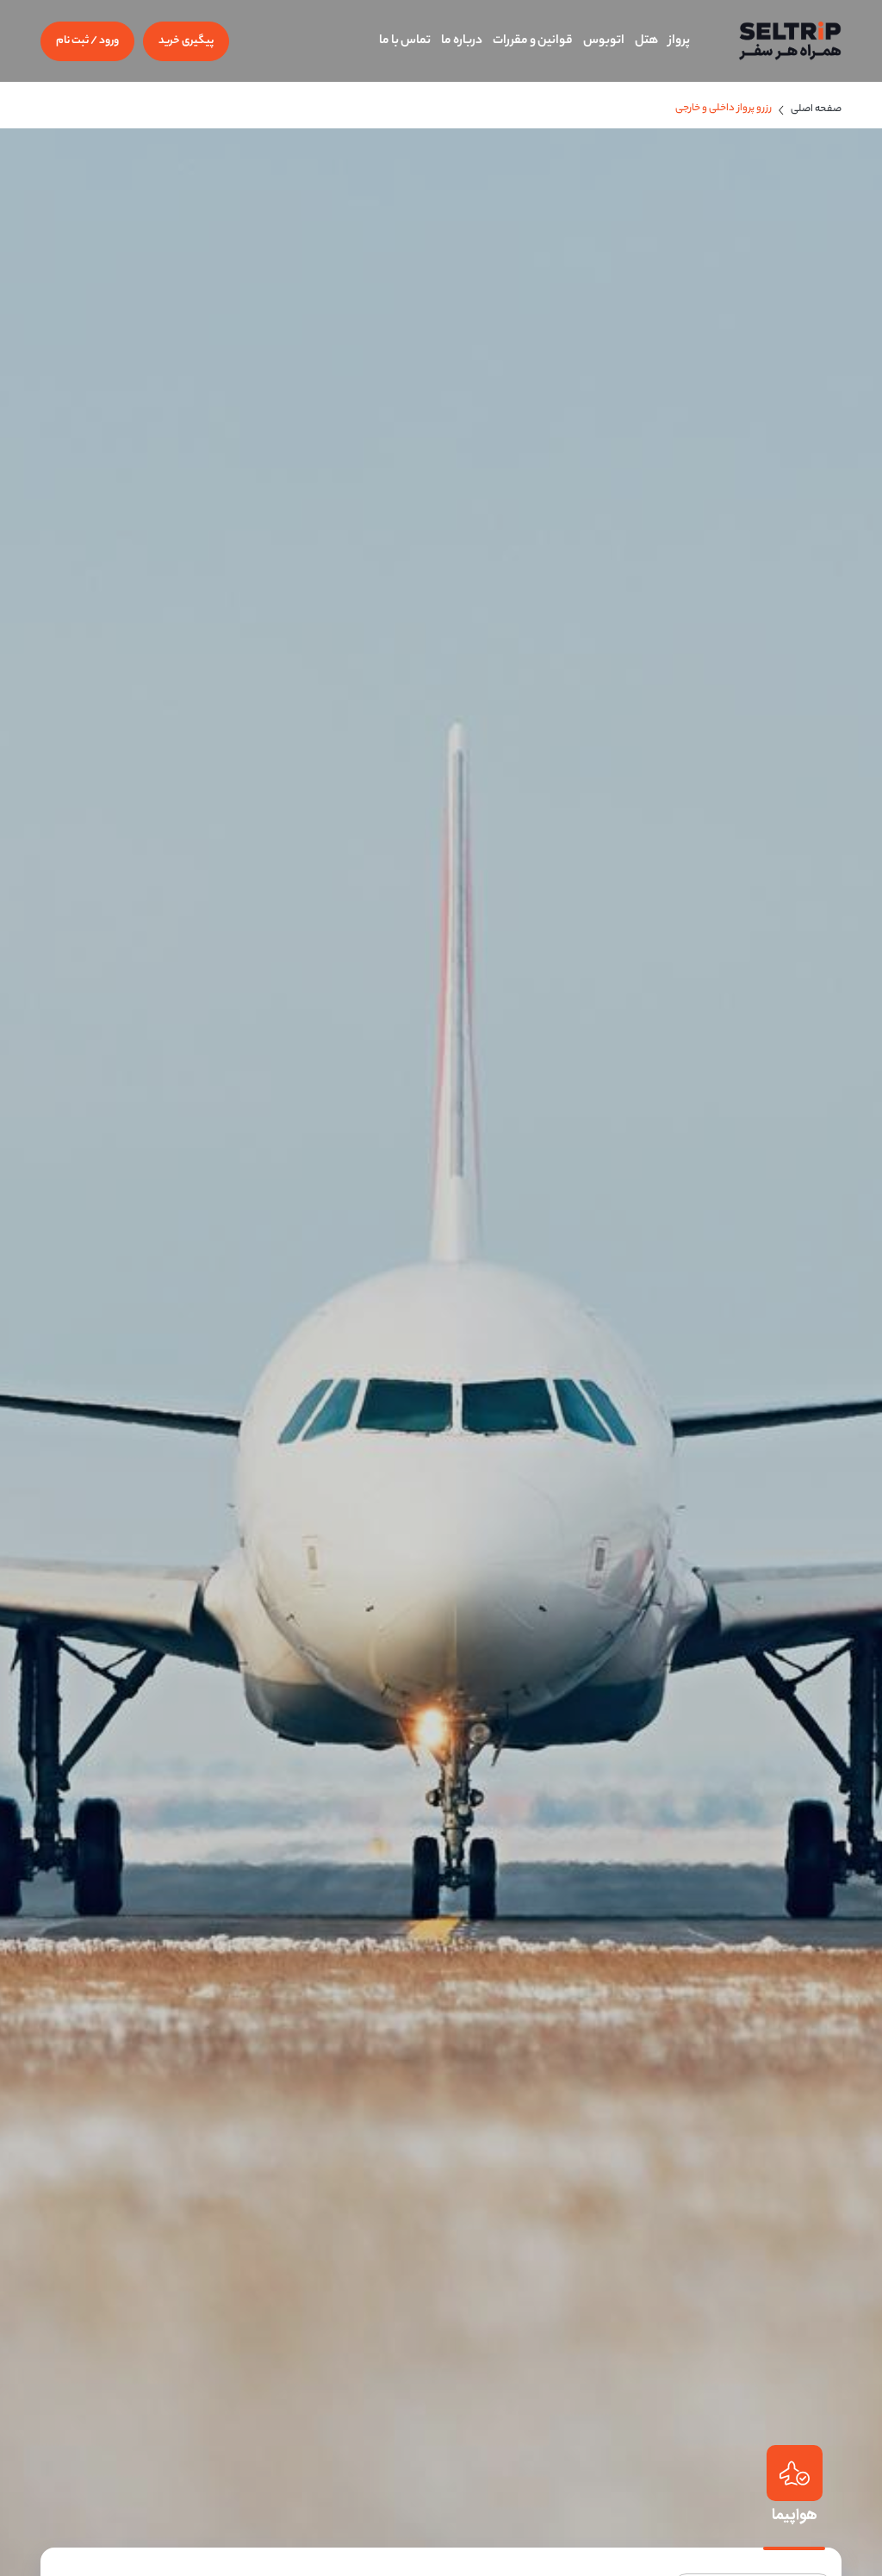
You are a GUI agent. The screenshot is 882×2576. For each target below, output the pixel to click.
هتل (646, 41)
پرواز (679, 41)
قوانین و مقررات (533, 41)
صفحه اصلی (816, 109)
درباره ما (462, 41)
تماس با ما (405, 41)
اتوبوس (604, 41)
